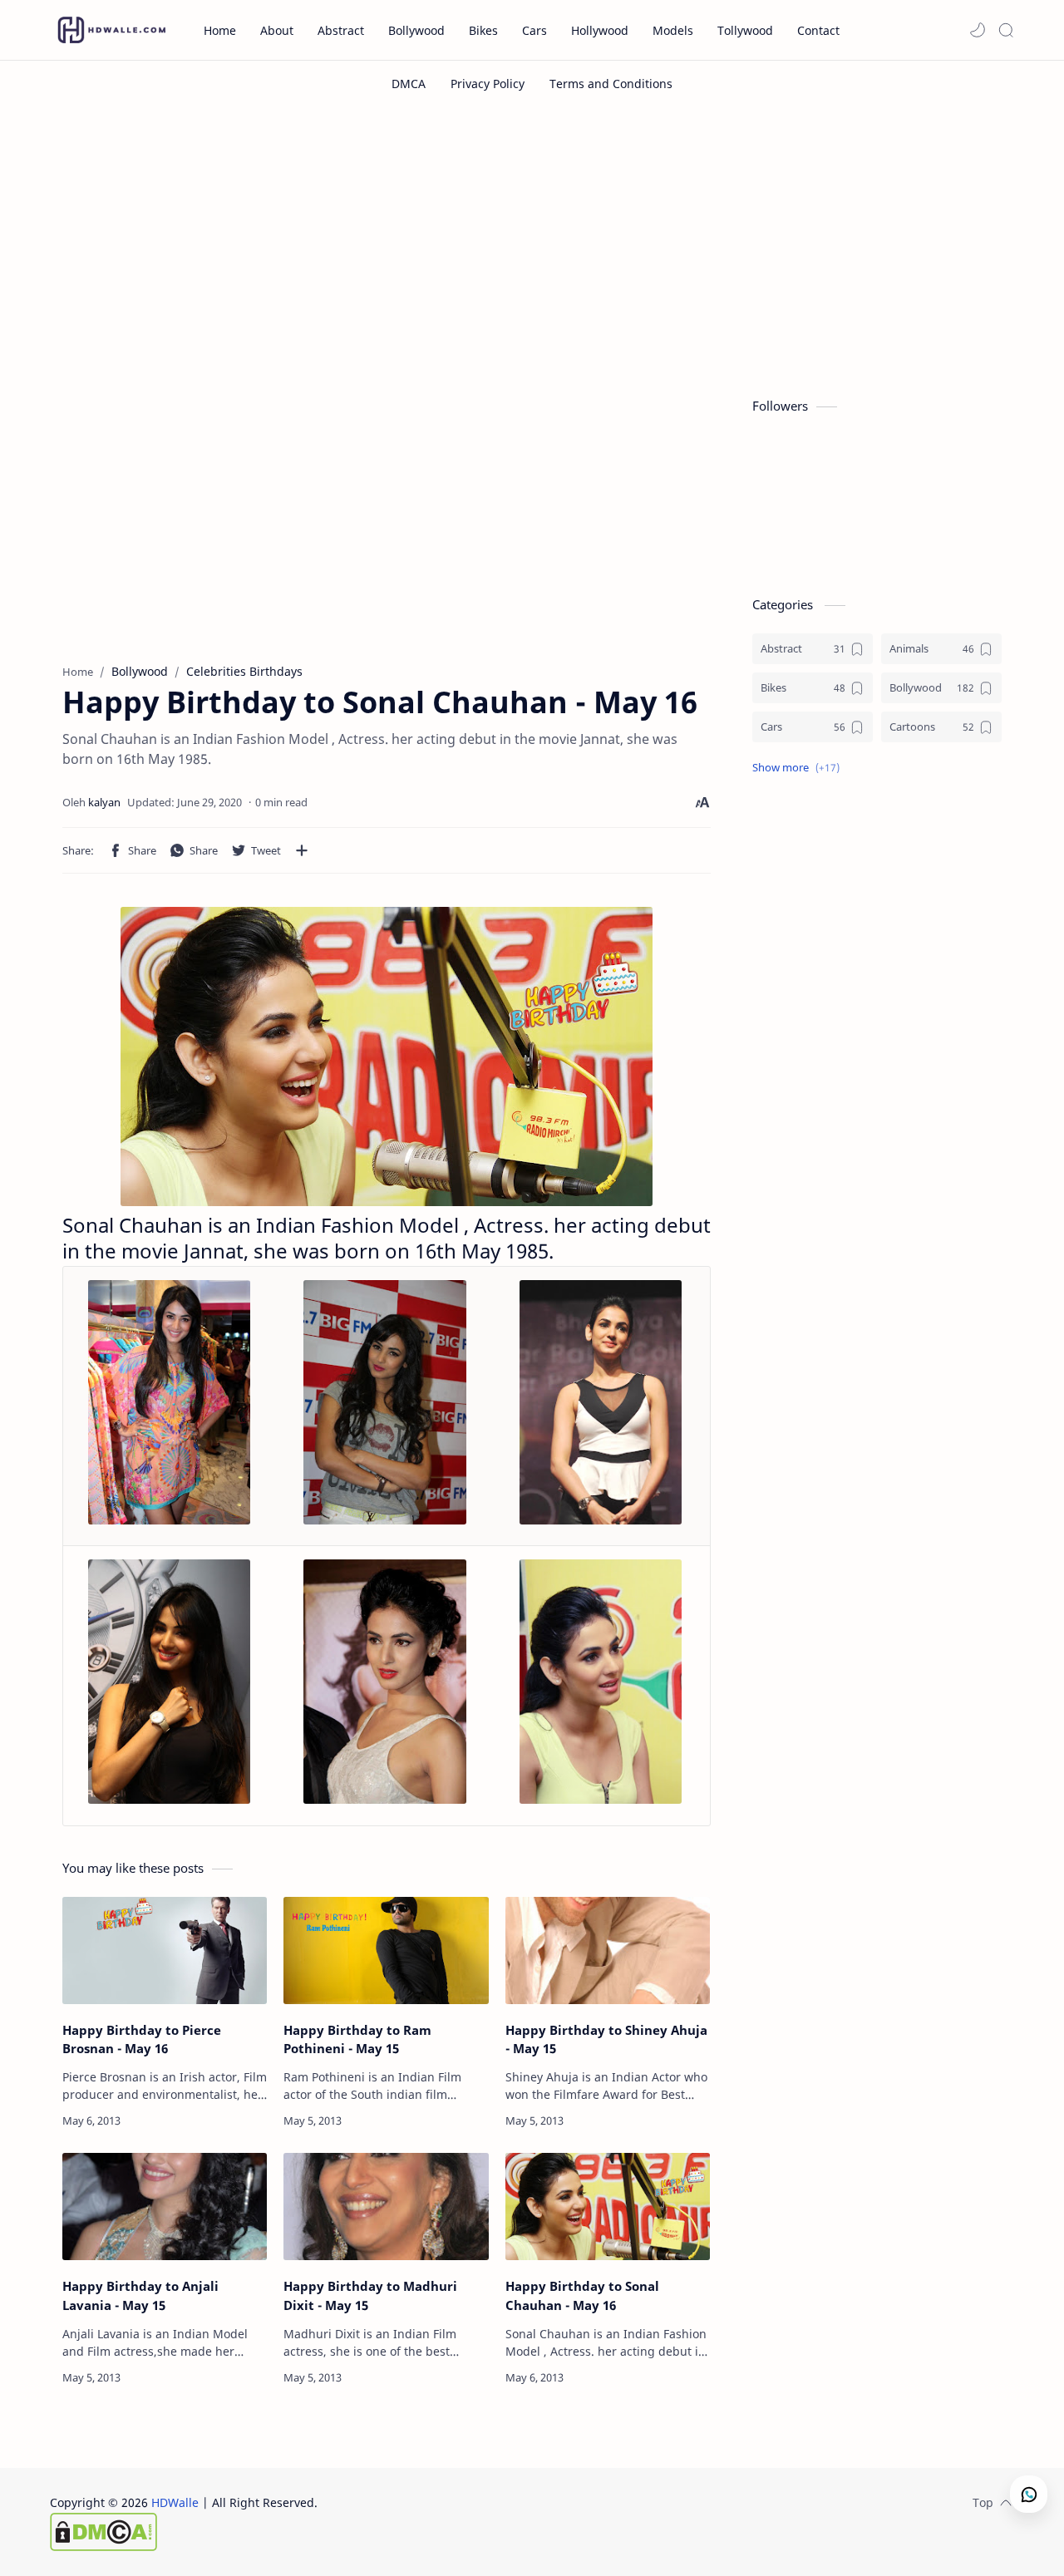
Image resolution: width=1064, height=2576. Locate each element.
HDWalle (175, 2502)
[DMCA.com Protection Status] (184, 2532)
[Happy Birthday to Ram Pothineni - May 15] (386, 1950)
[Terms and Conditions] (611, 84)
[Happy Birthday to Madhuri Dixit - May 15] (386, 2207)
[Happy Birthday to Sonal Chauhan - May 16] (608, 2207)
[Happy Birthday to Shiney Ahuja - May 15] (608, 1950)
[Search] (1006, 30)
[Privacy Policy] (488, 84)
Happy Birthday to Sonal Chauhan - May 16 (582, 2295)
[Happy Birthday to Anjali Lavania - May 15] (165, 2207)
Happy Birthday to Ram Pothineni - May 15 (357, 2039)
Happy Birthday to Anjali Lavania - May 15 (140, 2295)
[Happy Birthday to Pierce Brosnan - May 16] (165, 1950)
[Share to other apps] (302, 850)
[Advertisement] (532, 248)
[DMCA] (409, 84)
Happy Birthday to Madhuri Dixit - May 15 (370, 2295)
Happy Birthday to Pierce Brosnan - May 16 (142, 2039)
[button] (978, 30)
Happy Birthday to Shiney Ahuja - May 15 (606, 2039)
